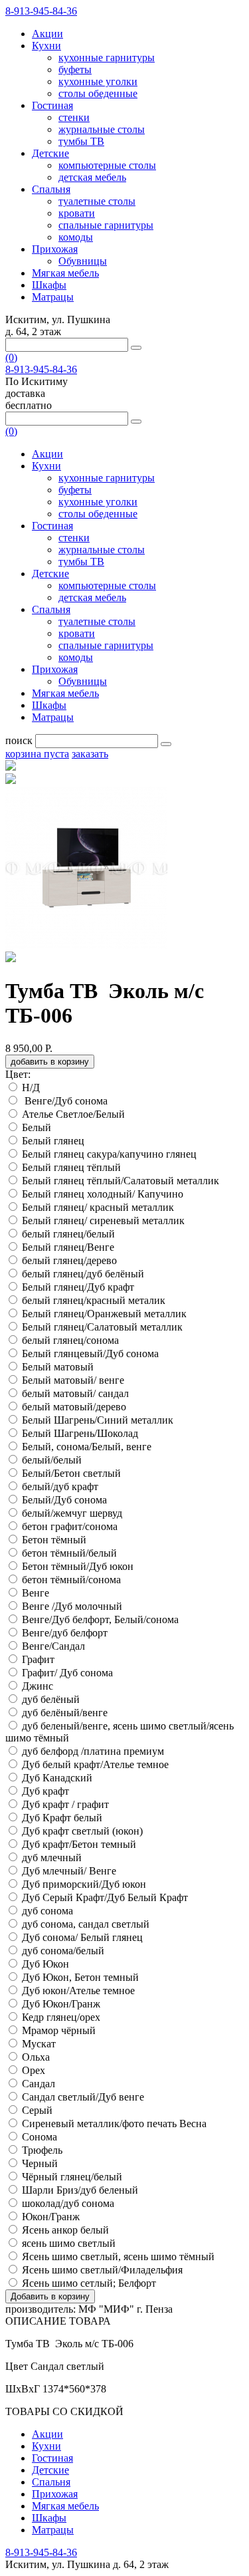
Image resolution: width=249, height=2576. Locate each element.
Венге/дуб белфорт (66, 1633)
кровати (77, 213)
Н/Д (31, 1088)
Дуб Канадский (57, 1778)
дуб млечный (52, 1858)
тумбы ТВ (81, 141)
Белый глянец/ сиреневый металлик (103, 1221)
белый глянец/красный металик (94, 1300)
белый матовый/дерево (74, 1407)
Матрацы (53, 297)
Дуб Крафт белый (62, 1818)
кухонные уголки (98, 81)
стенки (74, 117)
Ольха (36, 2057)
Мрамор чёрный (59, 2030)
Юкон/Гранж (51, 2217)
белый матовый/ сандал (75, 1393)
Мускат (39, 2044)
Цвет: (18, 1074)
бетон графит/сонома (70, 1526)
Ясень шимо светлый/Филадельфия (104, 2270)
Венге (36, 1593)
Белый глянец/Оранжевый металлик (104, 1314)
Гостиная (52, 105)
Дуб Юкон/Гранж (62, 2004)
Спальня (51, 189)
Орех (34, 2070)
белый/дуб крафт (60, 1486)
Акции (47, 34)
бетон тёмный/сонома (71, 1580)
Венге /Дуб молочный (72, 1606)
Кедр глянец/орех (61, 2017)
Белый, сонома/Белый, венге (87, 1447)
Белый (37, 1127)
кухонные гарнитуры (107, 58)
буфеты (75, 69)
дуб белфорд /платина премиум (93, 1751)
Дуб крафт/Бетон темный (79, 1844)
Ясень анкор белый (67, 2230)
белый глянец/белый (68, 1234)
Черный (40, 2163)
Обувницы (83, 261)
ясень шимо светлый (69, 2243)
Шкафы (49, 285)
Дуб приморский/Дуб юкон (84, 1884)
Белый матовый (58, 1367)
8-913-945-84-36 (41, 11)
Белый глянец (53, 1141)
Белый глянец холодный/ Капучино (103, 1194)
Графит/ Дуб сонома (67, 1673)
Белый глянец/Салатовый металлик (102, 1327)
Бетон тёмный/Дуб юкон (78, 1566)
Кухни (46, 46)
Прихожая (55, 249)
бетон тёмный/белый (69, 1553)
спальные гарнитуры (106, 225)
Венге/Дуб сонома (66, 1101)
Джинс (38, 1686)
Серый (37, 2110)
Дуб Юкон (45, 1964)
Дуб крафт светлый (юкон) (82, 1831)
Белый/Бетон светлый (71, 1473)
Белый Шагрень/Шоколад (80, 1433)
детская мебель (92, 177)
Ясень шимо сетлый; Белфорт (90, 2283)
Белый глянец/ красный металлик (98, 1207)
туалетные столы (97, 201)
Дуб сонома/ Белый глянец (82, 1937)
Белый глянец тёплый (71, 1167)
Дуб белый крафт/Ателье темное (97, 1764)
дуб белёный (51, 1699)
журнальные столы (102, 129)
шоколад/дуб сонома (68, 2203)
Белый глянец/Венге (68, 1247)
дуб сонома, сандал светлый (86, 1924)
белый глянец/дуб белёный (83, 1274)
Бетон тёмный (54, 1540)
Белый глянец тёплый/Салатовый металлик (121, 1181)
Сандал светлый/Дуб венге (83, 2097)
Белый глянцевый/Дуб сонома (90, 1353)
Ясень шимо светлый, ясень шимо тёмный (118, 2256)
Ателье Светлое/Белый (75, 1114)
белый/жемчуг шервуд (72, 1513)
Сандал (39, 2084)
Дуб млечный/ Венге (69, 1871)
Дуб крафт (45, 1791)
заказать (90, 754)
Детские (50, 153)
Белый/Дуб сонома (64, 1500)
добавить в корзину (50, 1062)
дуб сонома (47, 1911)
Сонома (40, 2137)
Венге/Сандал (55, 1646)
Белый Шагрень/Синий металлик (98, 1420)
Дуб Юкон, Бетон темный (80, 1977)
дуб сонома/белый (63, 1951)
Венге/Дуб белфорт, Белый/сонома (100, 1619)
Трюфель (42, 2150)
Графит (38, 1659)
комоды (76, 237)
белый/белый (52, 1460)
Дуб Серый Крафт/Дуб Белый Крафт (106, 1897)
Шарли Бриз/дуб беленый (80, 2190)
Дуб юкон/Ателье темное (80, 1991)
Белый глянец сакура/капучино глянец (109, 1154)
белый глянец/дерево (69, 1260)
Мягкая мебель (65, 273)
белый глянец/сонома (70, 1340)
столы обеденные (98, 93)
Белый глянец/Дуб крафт (78, 1287)
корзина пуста (37, 754)
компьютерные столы (107, 165)
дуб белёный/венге (65, 1713)
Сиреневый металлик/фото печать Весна (114, 2124)
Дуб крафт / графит (65, 1804)
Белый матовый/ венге (73, 1380)
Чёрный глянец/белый (72, 2177)
